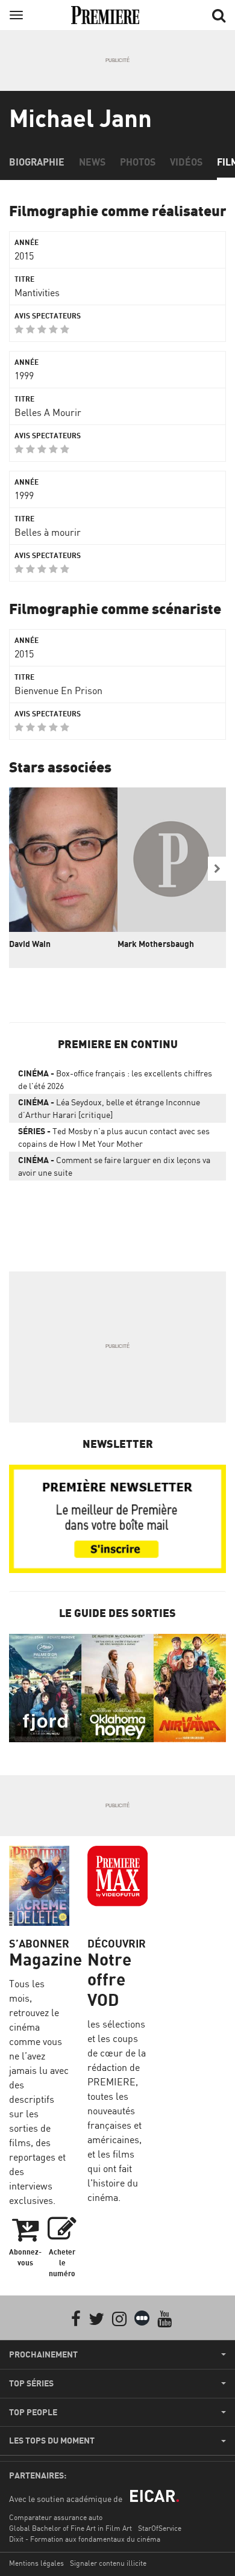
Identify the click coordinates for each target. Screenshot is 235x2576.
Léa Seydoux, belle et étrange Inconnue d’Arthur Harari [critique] (109, 1108)
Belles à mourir (48, 532)
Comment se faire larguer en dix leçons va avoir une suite (114, 1166)
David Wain (30, 944)
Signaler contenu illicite (108, 2563)
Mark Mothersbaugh (156, 944)
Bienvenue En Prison (58, 691)
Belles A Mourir (48, 412)
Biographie (37, 162)
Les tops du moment (52, 2441)
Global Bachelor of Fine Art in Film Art (70, 2528)
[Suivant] (217, 869)
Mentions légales (36, 2563)
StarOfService (160, 2528)
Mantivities (37, 293)
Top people (33, 2412)
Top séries (31, 2383)
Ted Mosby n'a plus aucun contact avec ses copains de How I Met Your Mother (114, 1137)
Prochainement (43, 2354)
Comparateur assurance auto (56, 2517)
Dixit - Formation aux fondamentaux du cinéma (85, 2539)
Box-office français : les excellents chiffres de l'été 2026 (115, 1079)
